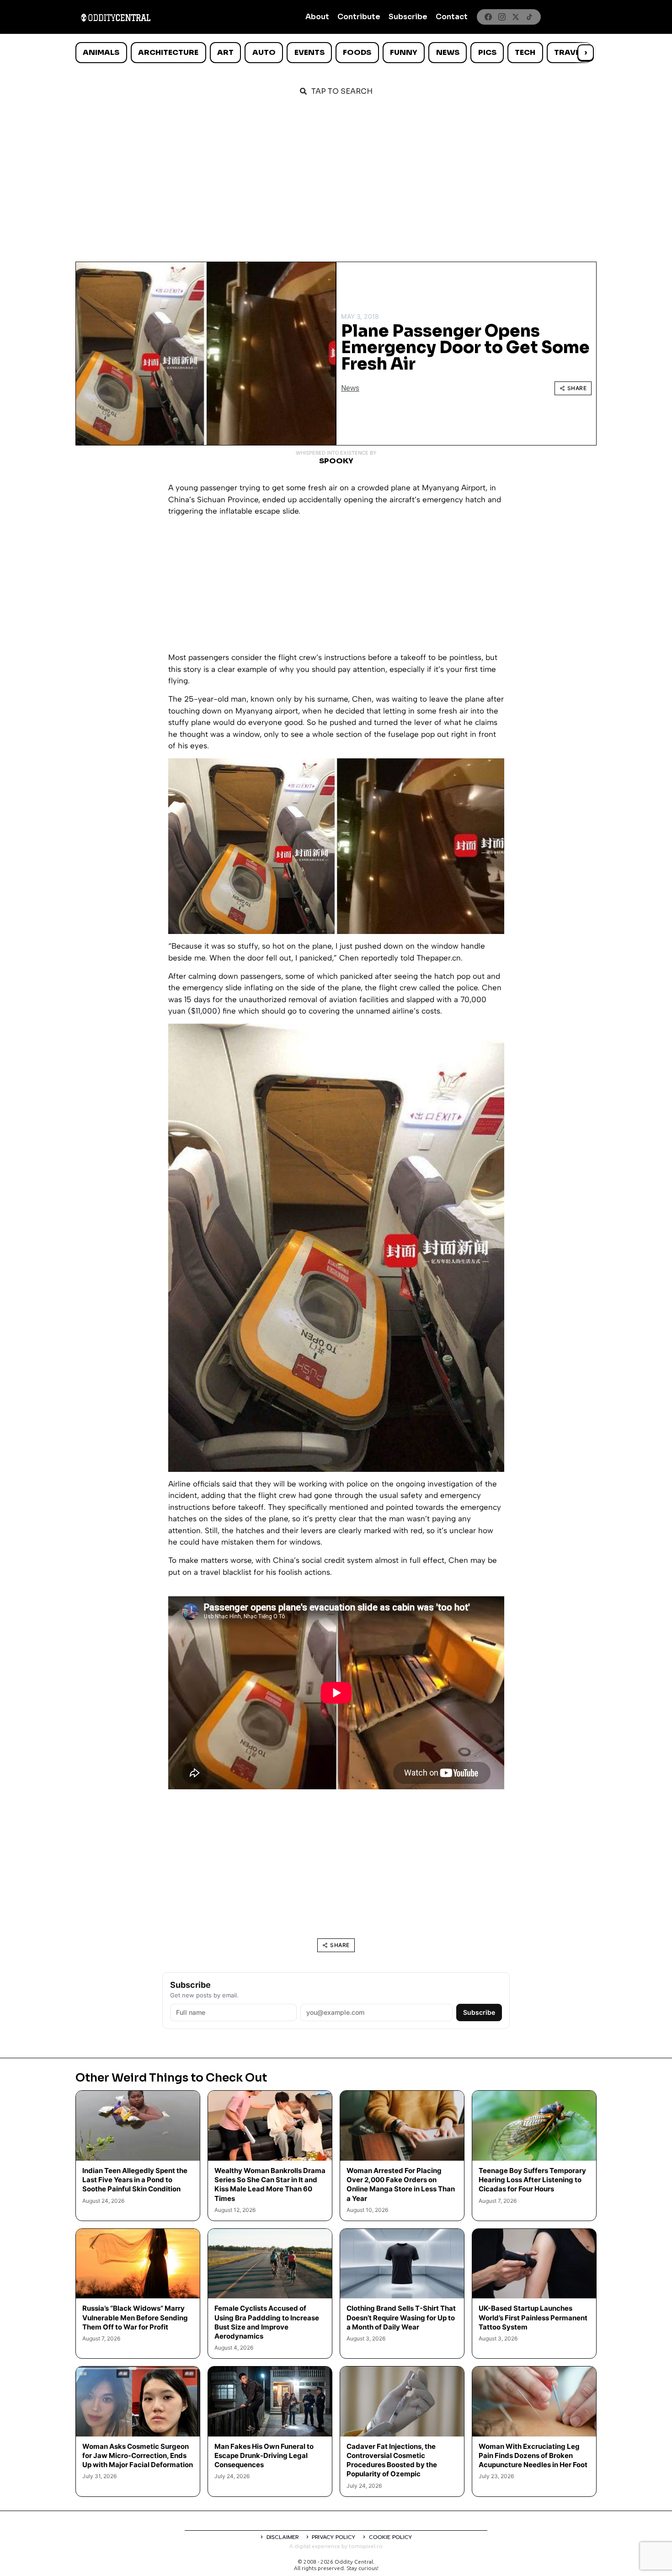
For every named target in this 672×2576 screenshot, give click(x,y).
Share (577, 388)
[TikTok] (529, 17)
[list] (336, 53)
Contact (452, 17)
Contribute (359, 17)
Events (309, 52)
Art (225, 52)
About (317, 17)
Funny (404, 52)
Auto (264, 52)
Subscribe (408, 17)
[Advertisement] (336, 175)
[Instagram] (502, 17)
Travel (569, 52)
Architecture (168, 52)
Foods (357, 52)
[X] (516, 17)
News (448, 52)
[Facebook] (488, 17)
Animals (101, 52)
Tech (525, 52)
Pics (487, 52)
